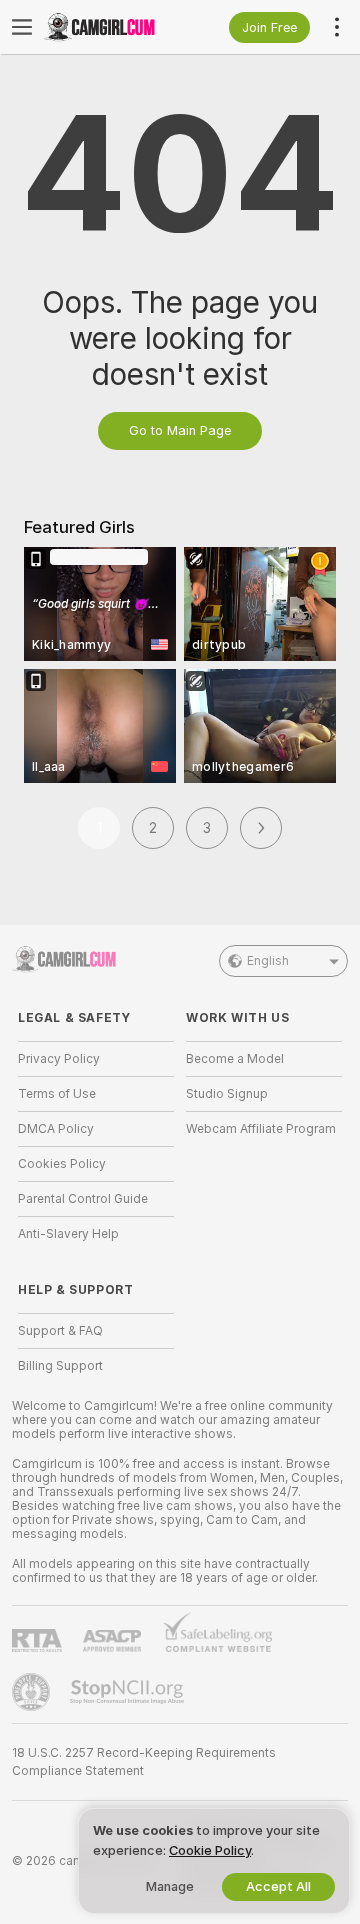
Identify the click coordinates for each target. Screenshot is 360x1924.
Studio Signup (227, 1094)
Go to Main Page (180, 430)
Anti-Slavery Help (68, 1234)
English (268, 961)
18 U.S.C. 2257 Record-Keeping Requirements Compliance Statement (144, 1762)
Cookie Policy (210, 1850)
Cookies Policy (62, 1164)
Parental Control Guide (83, 1199)
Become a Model (235, 1059)
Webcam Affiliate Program (261, 1129)
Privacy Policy (59, 1059)
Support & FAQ (60, 1331)
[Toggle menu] (22, 27)
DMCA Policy (56, 1129)
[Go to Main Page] (112, 27)
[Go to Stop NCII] (129, 1692)
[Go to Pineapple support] (33, 1692)
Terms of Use (57, 1094)
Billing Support (60, 1366)
